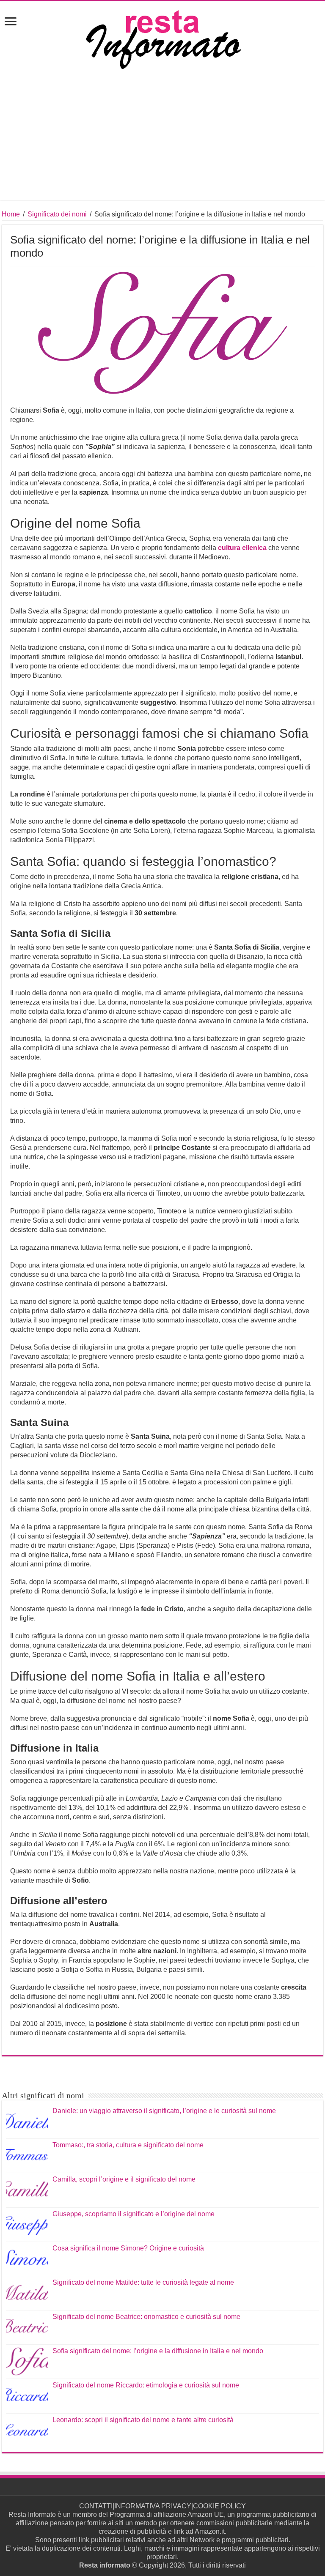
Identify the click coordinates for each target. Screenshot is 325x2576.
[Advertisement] (162, 141)
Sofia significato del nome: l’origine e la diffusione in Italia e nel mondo (158, 2351)
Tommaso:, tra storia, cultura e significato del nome (128, 2145)
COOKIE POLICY (219, 2506)
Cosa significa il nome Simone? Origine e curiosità (128, 2248)
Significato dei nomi (57, 214)
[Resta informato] (162, 39)
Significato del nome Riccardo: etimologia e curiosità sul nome (146, 2385)
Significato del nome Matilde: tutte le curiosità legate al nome (143, 2282)
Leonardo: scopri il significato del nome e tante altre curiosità (143, 2420)
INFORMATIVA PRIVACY (153, 2506)
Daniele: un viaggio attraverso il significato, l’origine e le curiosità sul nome (164, 2111)
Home (11, 214)
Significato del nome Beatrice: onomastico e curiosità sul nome (146, 2317)
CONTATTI (96, 2506)
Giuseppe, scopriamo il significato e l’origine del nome (134, 2214)
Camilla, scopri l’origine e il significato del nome (124, 2179)
